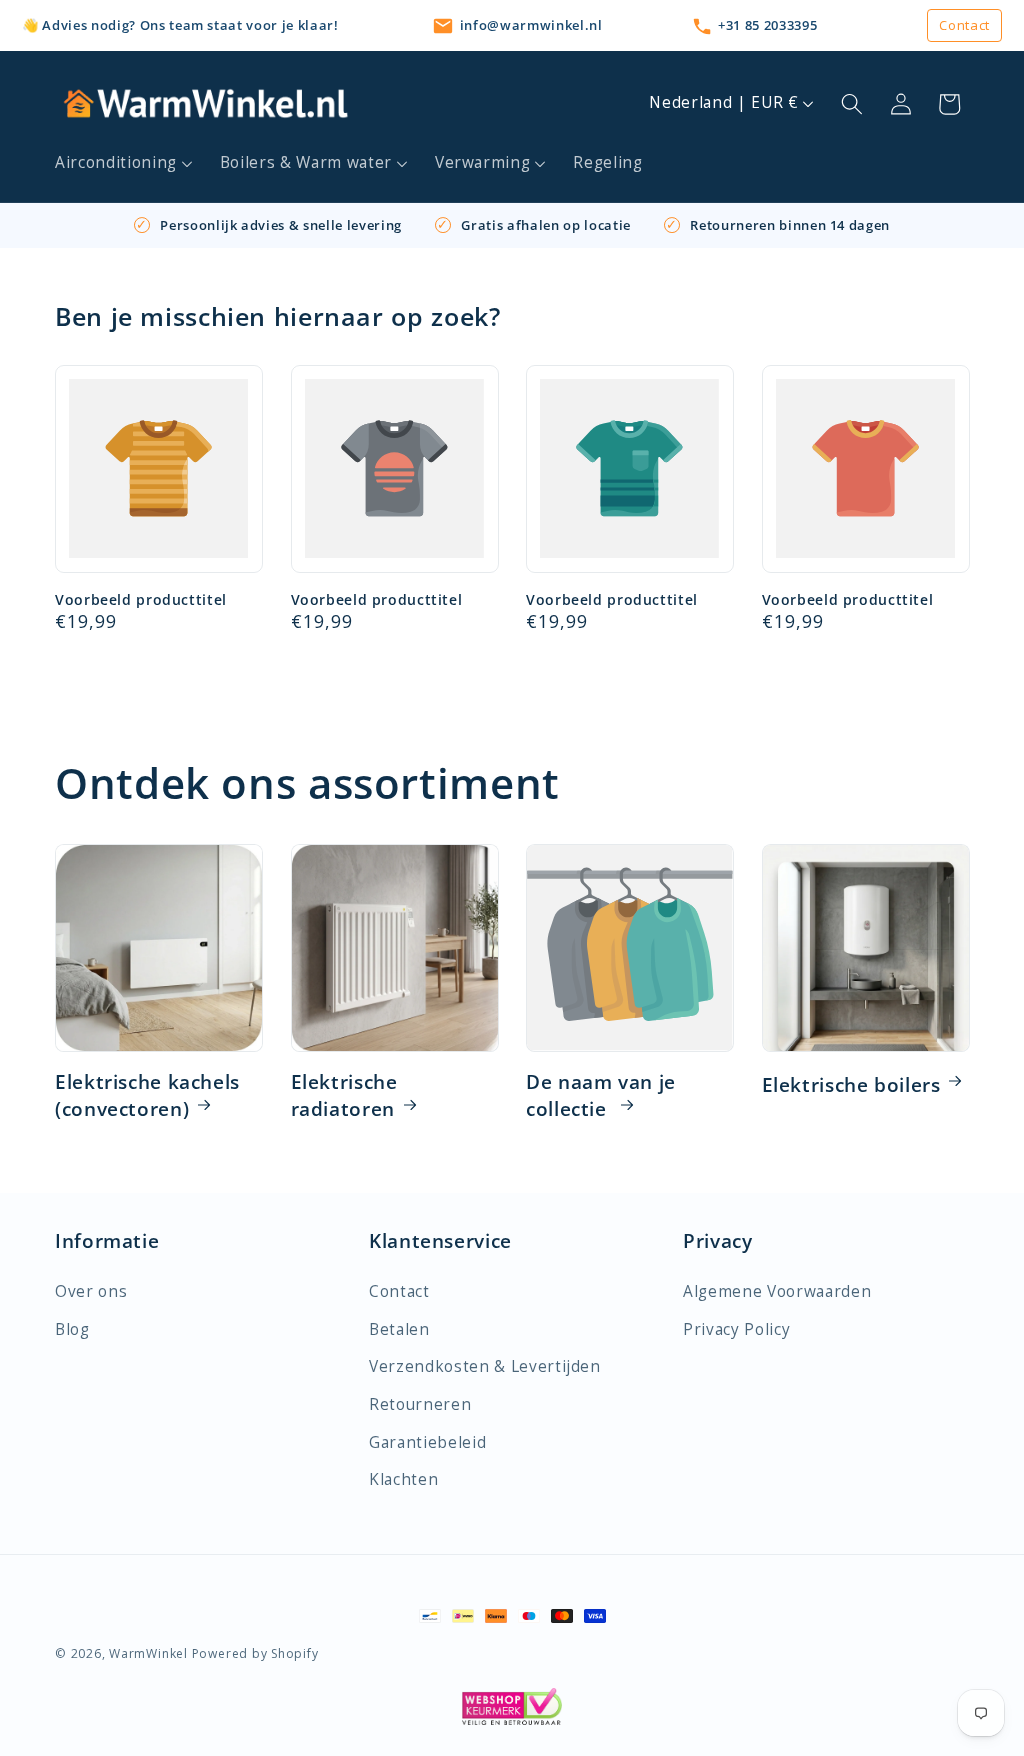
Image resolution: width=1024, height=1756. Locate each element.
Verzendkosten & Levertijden (485, 1366)
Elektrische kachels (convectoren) (147, 1096)
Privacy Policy (736, 1329)
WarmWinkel (148, 1653)
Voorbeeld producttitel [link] (141, 600)
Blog (72, 1329)
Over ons (91, 1291)
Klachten (403, 1479)
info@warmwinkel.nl (531, 25)
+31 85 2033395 (767, 25)
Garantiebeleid (427, 1442)
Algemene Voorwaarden (777, 1291)
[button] (124, 163)
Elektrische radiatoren (344, 1096)
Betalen (399, 1329)
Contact (964, 25)
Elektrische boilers (851, 1085)
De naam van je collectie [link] (601, 1096)
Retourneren (420, 1404)
